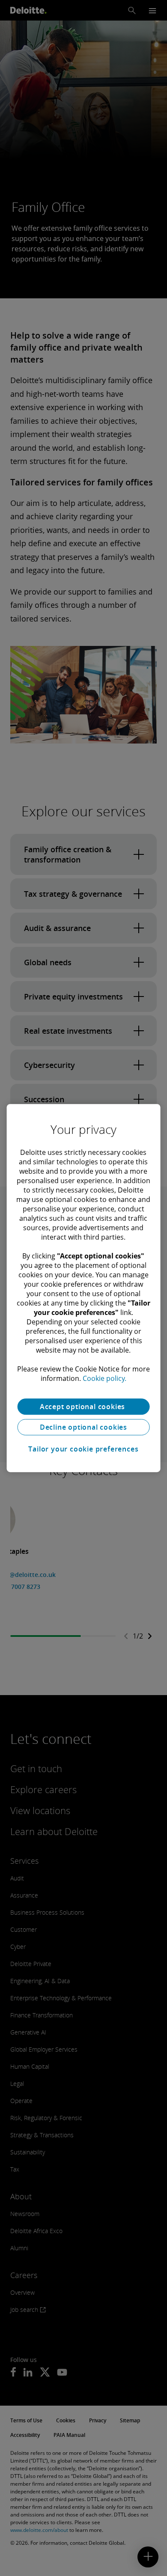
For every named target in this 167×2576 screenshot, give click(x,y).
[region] (84, 1288)
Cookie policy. (104, 1378)
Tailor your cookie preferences (83, 1449)
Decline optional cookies (83, 1427)
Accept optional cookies (83, 1407)
